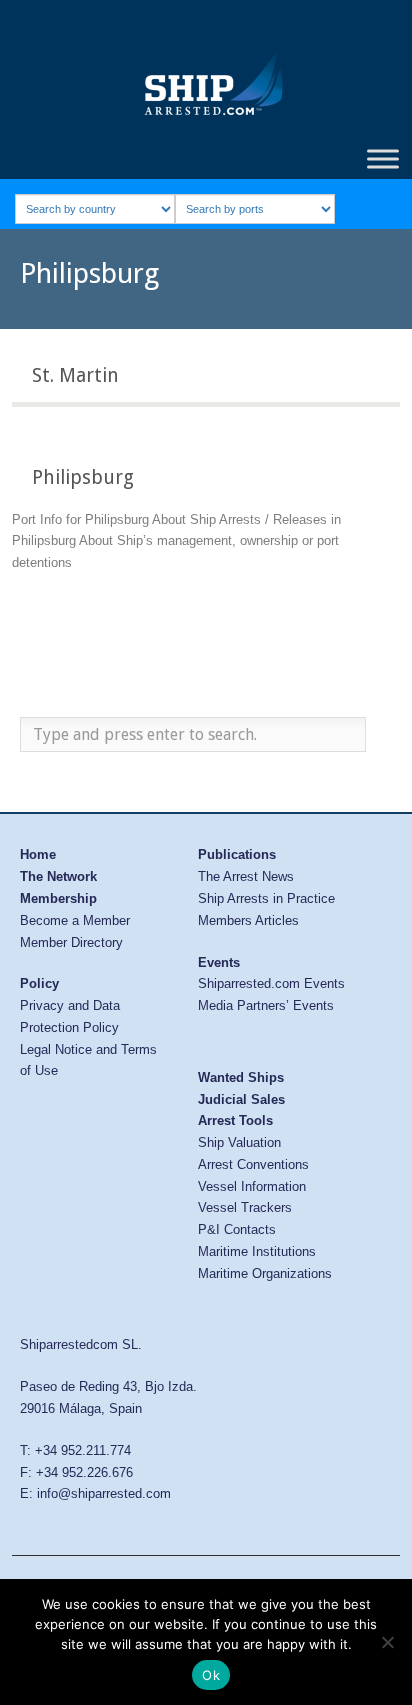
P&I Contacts (237, 1229)
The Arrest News (246, 876)
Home (38, 854)
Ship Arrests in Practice (266, 898)
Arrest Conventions (253, 1164)
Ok (211, 1675)
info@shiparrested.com (104, 1493)
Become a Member (75, 920)
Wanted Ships (241, 1077)
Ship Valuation (239, 1142)
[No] (387, 1642)
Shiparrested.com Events (271, 983)
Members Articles (248, 920)
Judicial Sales (241, 1099)
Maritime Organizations (265, 1273)
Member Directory (71, 942)
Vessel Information (252, 1186)
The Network (58, 876)
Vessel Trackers (245, 1207)
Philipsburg (83, 477)
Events (219, 962)
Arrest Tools (235, 1120)
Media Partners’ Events (266, 1005)
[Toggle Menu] (383, 158)
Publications (237, 854)
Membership (58, 898)
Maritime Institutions (257, 1251)
